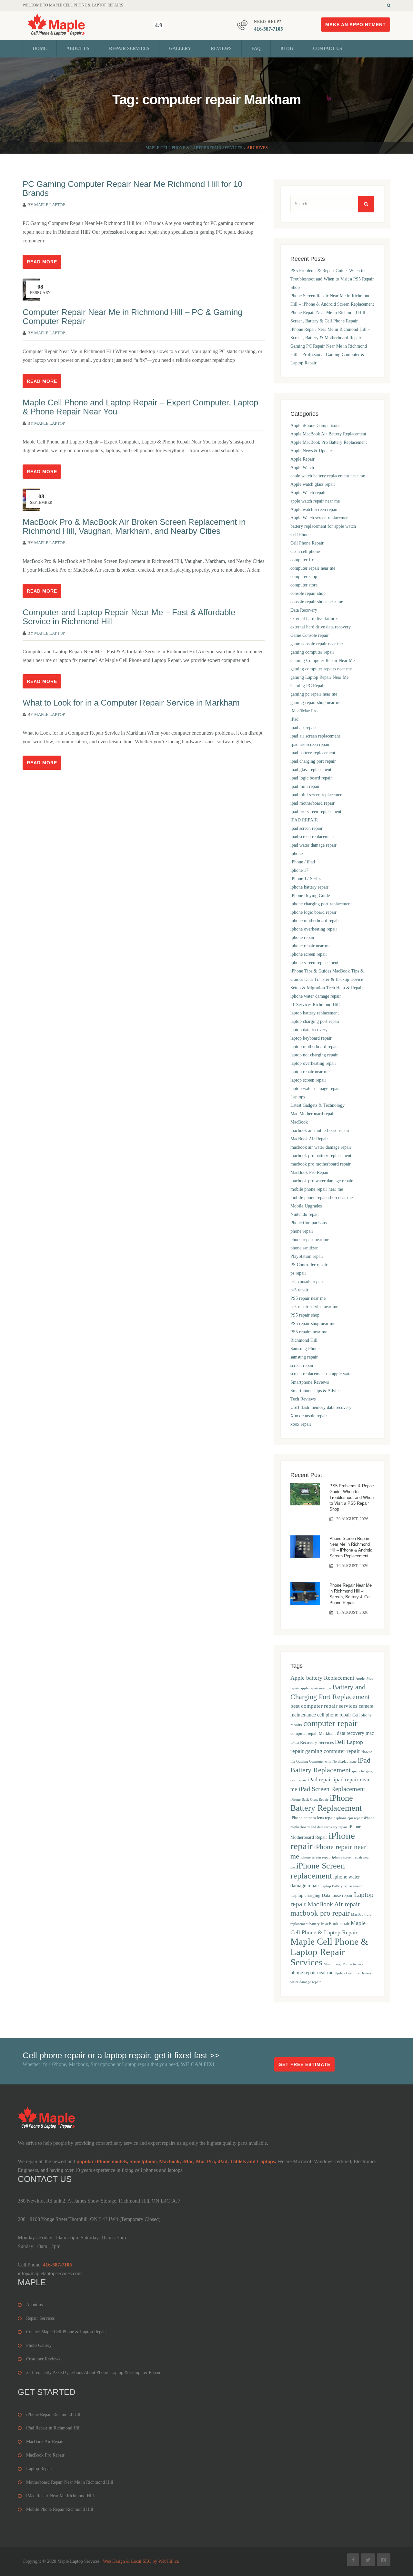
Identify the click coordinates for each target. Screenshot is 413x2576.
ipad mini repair (305, 786)
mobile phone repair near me (317, 1189)
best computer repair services (324, 1706)
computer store (304, 585)
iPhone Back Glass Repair (309, 1800)
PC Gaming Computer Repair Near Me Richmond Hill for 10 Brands (132, 188)
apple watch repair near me (315, 501)
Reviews (221, 49)
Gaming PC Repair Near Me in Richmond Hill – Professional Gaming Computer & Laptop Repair (329, 355)
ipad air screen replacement (315, 736)
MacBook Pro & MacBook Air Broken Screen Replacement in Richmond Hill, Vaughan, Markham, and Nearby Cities (134, 526)
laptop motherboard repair (314, 1047)
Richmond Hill (304, 1340)
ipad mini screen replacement (317, 795)
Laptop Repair (39, 2469)
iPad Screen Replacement (332, 1789)
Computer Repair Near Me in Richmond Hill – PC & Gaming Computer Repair (132, 317)
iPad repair (320, 1780)
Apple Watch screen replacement (320, 518)
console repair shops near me (317, 602)
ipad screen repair (307, 828)
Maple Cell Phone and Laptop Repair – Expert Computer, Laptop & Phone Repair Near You (140, 407)
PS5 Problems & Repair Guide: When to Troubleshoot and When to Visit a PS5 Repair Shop (332, 279)
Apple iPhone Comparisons (315, 426)
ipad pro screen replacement (316, 812)
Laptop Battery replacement (341, 1886)
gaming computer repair (312, 652)
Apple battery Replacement (322, 1678)
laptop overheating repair (313, 1063)
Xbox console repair (309, 1416)
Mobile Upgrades (306, 1206)
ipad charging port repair (313, 761)
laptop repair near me (310, 1072)
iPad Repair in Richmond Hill (53, 2428)
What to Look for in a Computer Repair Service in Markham (131, 703)
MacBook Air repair (334, 1904)
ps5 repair (299, 1290)
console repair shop (308, 593)
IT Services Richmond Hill (315, 1005)
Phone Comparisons (308, 1223)
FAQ (256, 49)
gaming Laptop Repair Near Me (319, 677)
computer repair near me (313, 568)
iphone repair (302, 937)
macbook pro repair (320, 1913)
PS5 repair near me (308, 1298)
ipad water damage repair (313, 845)
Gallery (180, 49)
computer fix (302, 560)
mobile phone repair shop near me (322, 1198)
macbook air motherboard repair (320, 1130)
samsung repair (304, 1357)
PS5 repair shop (305, 1315)
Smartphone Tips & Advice (315, 1391)
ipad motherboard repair (312, 803)
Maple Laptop (50, 205)
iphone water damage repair (316, 996)
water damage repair (306, 1982)
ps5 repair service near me (314, 1307)
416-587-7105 (268, 29)
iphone (297, 854)
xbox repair (301, 1424)
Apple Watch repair (308, 493)
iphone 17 (299, 870)
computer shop (304, 577)
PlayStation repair (307, 1256)
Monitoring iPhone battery (343, 1964)
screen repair (302, 1365)
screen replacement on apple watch (322, 1374)
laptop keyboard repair (311, 1038)
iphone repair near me (310, 946)
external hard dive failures (314, 619)
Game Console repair (310, 635)
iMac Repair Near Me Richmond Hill (60, 2496)
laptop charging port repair (315, 1021)
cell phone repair (334, 1715)
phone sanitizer (304, 1248)
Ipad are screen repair (310, 744)
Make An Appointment (356, 25)
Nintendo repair (305, 1214)
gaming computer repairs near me (321, 669)
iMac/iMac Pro (304, 711)
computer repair (330, 1723)
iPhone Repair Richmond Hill (53, 2414)
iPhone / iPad (303, 862)
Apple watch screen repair (314, 509)
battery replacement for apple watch (323, 526)
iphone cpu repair (349, 1818)
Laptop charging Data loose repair (322, 1895)
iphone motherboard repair (315, 921)
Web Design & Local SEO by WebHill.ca (141, 2561)
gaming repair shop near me (316, 703)
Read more (42, 262)
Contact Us (327, 49)
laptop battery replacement (315, 1013)
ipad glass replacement (311, 770)
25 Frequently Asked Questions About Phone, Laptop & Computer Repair (93, 2372)
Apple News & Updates (312, 451)
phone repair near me (310, 1240)
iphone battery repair (309, 887)
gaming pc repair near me (314, 694)
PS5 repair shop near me (313, 1324)
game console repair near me (317, 644)
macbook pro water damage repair (322, 1181)
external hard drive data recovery (321, 627)
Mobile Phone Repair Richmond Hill (60, 2509)
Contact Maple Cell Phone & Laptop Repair (66, 2332)
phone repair (302, 1231)
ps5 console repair (307, 1282)
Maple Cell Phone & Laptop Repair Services (194, 148)
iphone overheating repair (314, 929)
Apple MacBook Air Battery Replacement (328, 434)
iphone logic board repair (313, 912)
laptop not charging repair (314, 1055)
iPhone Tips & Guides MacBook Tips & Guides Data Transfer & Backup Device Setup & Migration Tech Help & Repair (327, 979)
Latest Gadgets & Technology (317, 1105)
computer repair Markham (313, 1734)
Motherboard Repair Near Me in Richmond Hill (70, 2482)
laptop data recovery (309, 1030)
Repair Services (129, 49)
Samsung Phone (305, 1349)
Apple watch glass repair (313, 484)
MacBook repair (335, 1924)
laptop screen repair (308, 1080)
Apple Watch (302, 468)
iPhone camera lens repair (313, 1818)
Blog (287, 49)
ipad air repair (303, 728)
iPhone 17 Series (306, 879)
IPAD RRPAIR (304, 820)
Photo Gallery (39, 2345)
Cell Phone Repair (307, 543)
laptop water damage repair (315, 1089)
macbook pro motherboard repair (321, 1164)
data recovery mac (355, 1733)
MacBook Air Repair (309, 1139)
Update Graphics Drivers (353, 1973)
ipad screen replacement (312, 837)
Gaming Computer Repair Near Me (322, 661)
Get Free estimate (304, 2064)
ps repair (298, 1273)
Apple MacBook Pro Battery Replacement (329, 442)
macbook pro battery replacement (321, 1156)
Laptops (298, 1097)
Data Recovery (304, 610)
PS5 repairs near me (309, 1332)
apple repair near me (316, 1688)
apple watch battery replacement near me (328, 476)
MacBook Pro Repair (310, 1172)
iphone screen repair (309, 954)
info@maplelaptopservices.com (50, 2273)
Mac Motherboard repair (313, 1114)
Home (40, 49)
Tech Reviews (303, 1399)
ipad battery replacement (313, 753)
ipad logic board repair (311, 778)
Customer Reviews (43, 2359)
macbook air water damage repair (321, 1147)
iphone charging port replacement (321, 904)
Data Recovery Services (312, 1742)
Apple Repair (302, 459)
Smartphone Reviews (310, 1382)
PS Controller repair (309, 1265)
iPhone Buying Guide (310, 896)
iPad (294, 719)
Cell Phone (300, 535)
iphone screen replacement (314, 963)
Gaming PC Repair (308, 686)
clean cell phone (305, 551)
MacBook (299, 1122)
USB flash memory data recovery (321, 1407)
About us (78, 49)
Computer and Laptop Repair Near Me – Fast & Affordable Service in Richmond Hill (129, 617)
